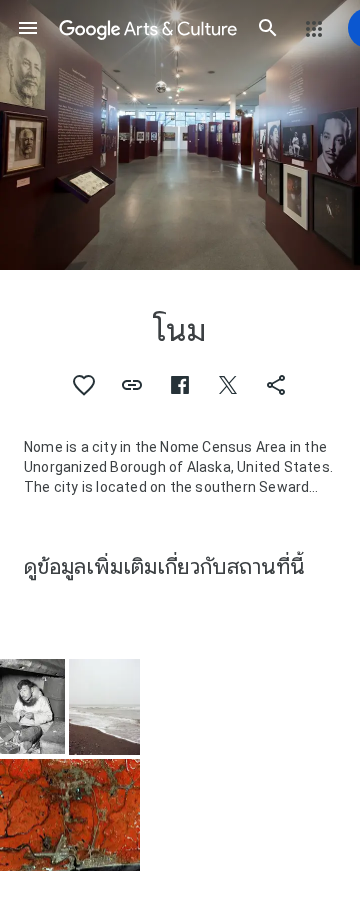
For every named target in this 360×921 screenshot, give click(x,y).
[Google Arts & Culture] (148, 28)
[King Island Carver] (32, 706)
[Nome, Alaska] (70, 815)
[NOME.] (104, 707)
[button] (28, 28)
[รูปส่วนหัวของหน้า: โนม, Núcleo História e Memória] (180, 135)
